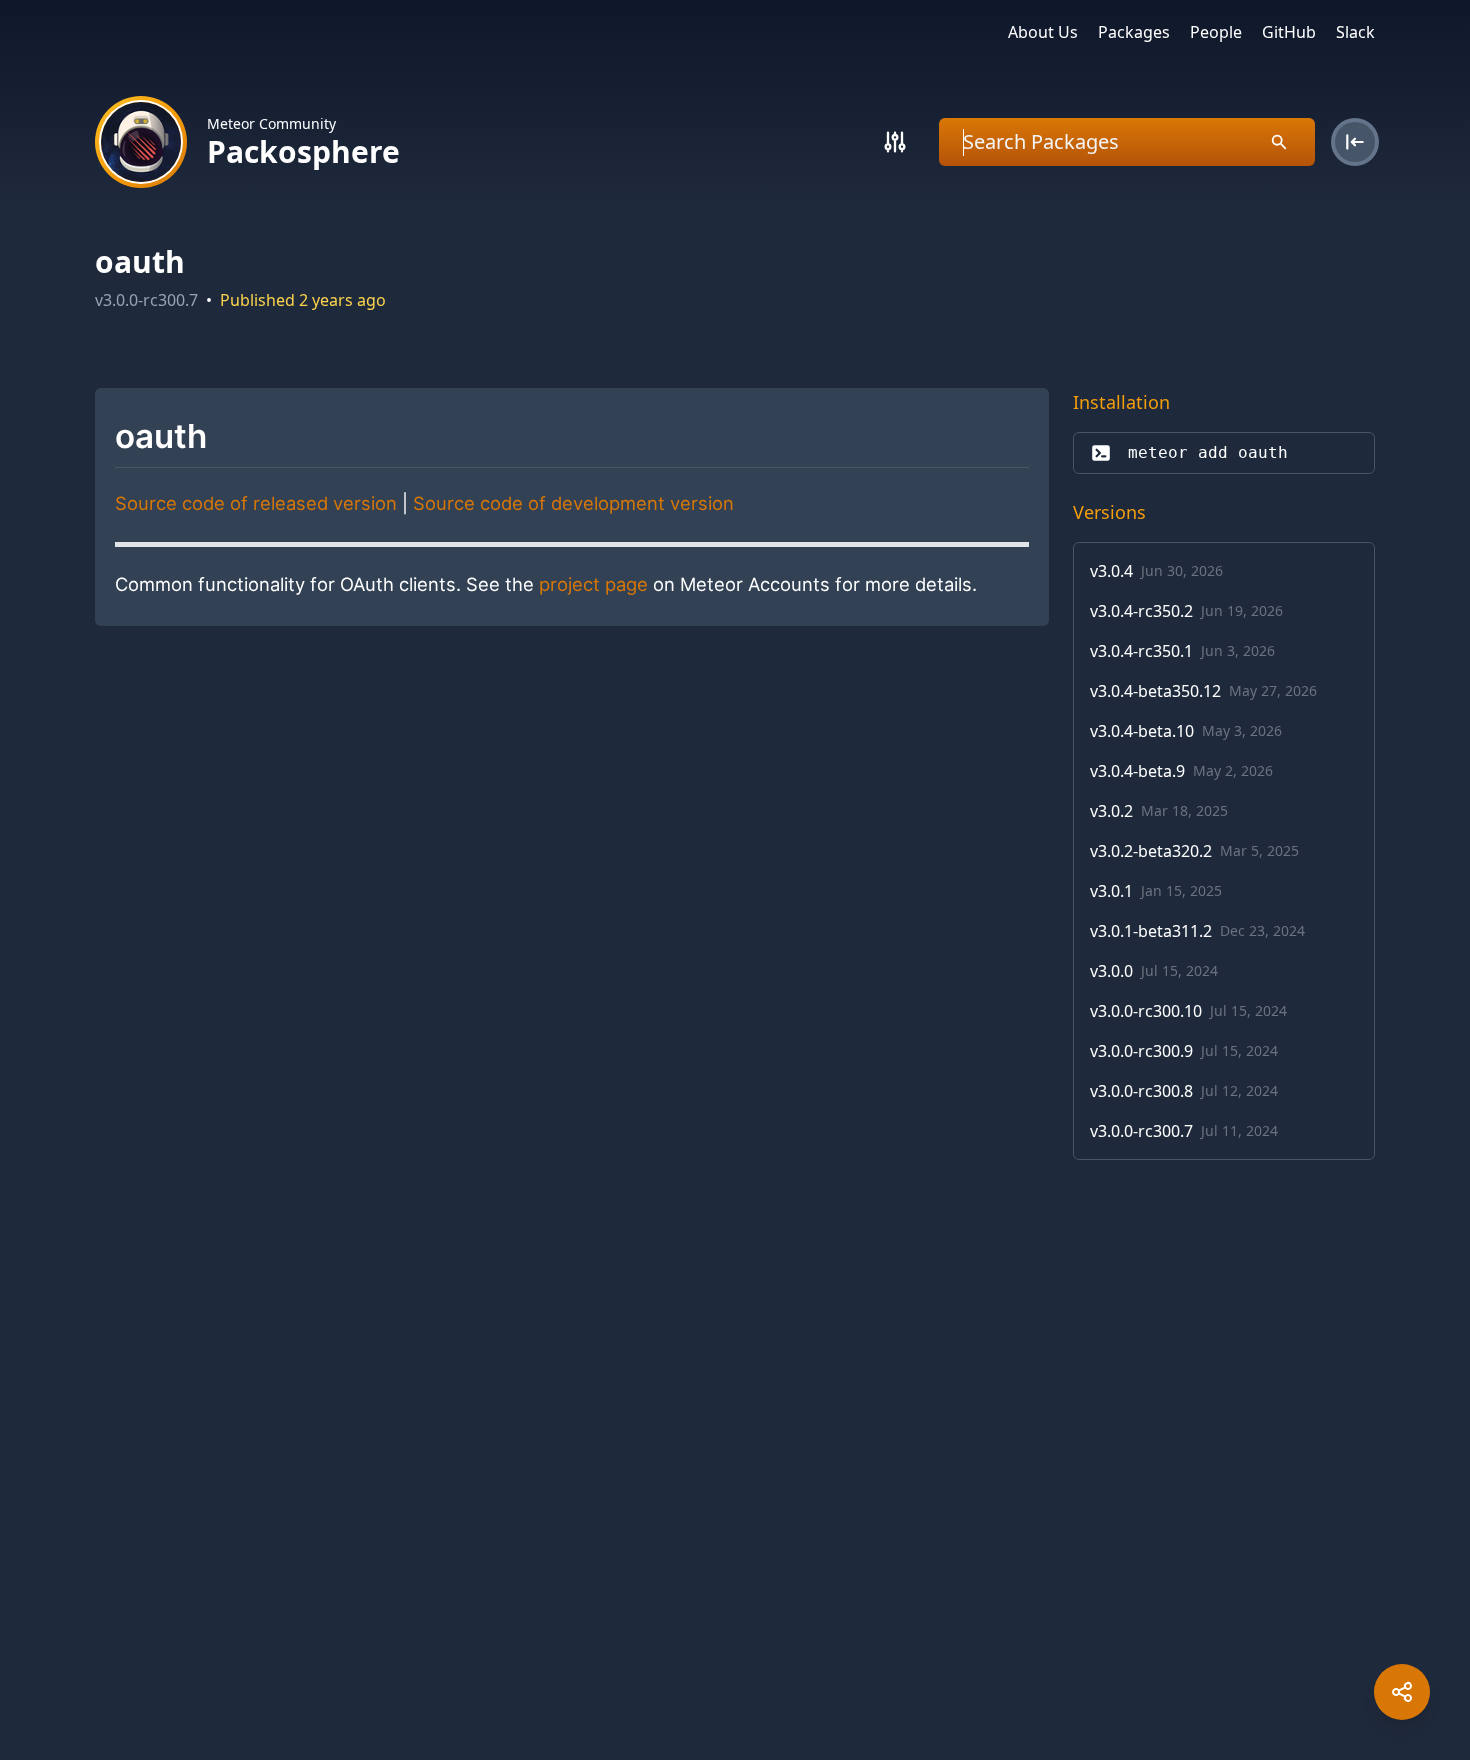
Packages (1134, 32)
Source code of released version (256, 503)
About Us (1043, 32)
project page (593, 584)
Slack (1355, 32)
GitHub (1289, 32)
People (1216, 32)
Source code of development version (573, 503)
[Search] (895, 142)
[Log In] (1355, 142)
